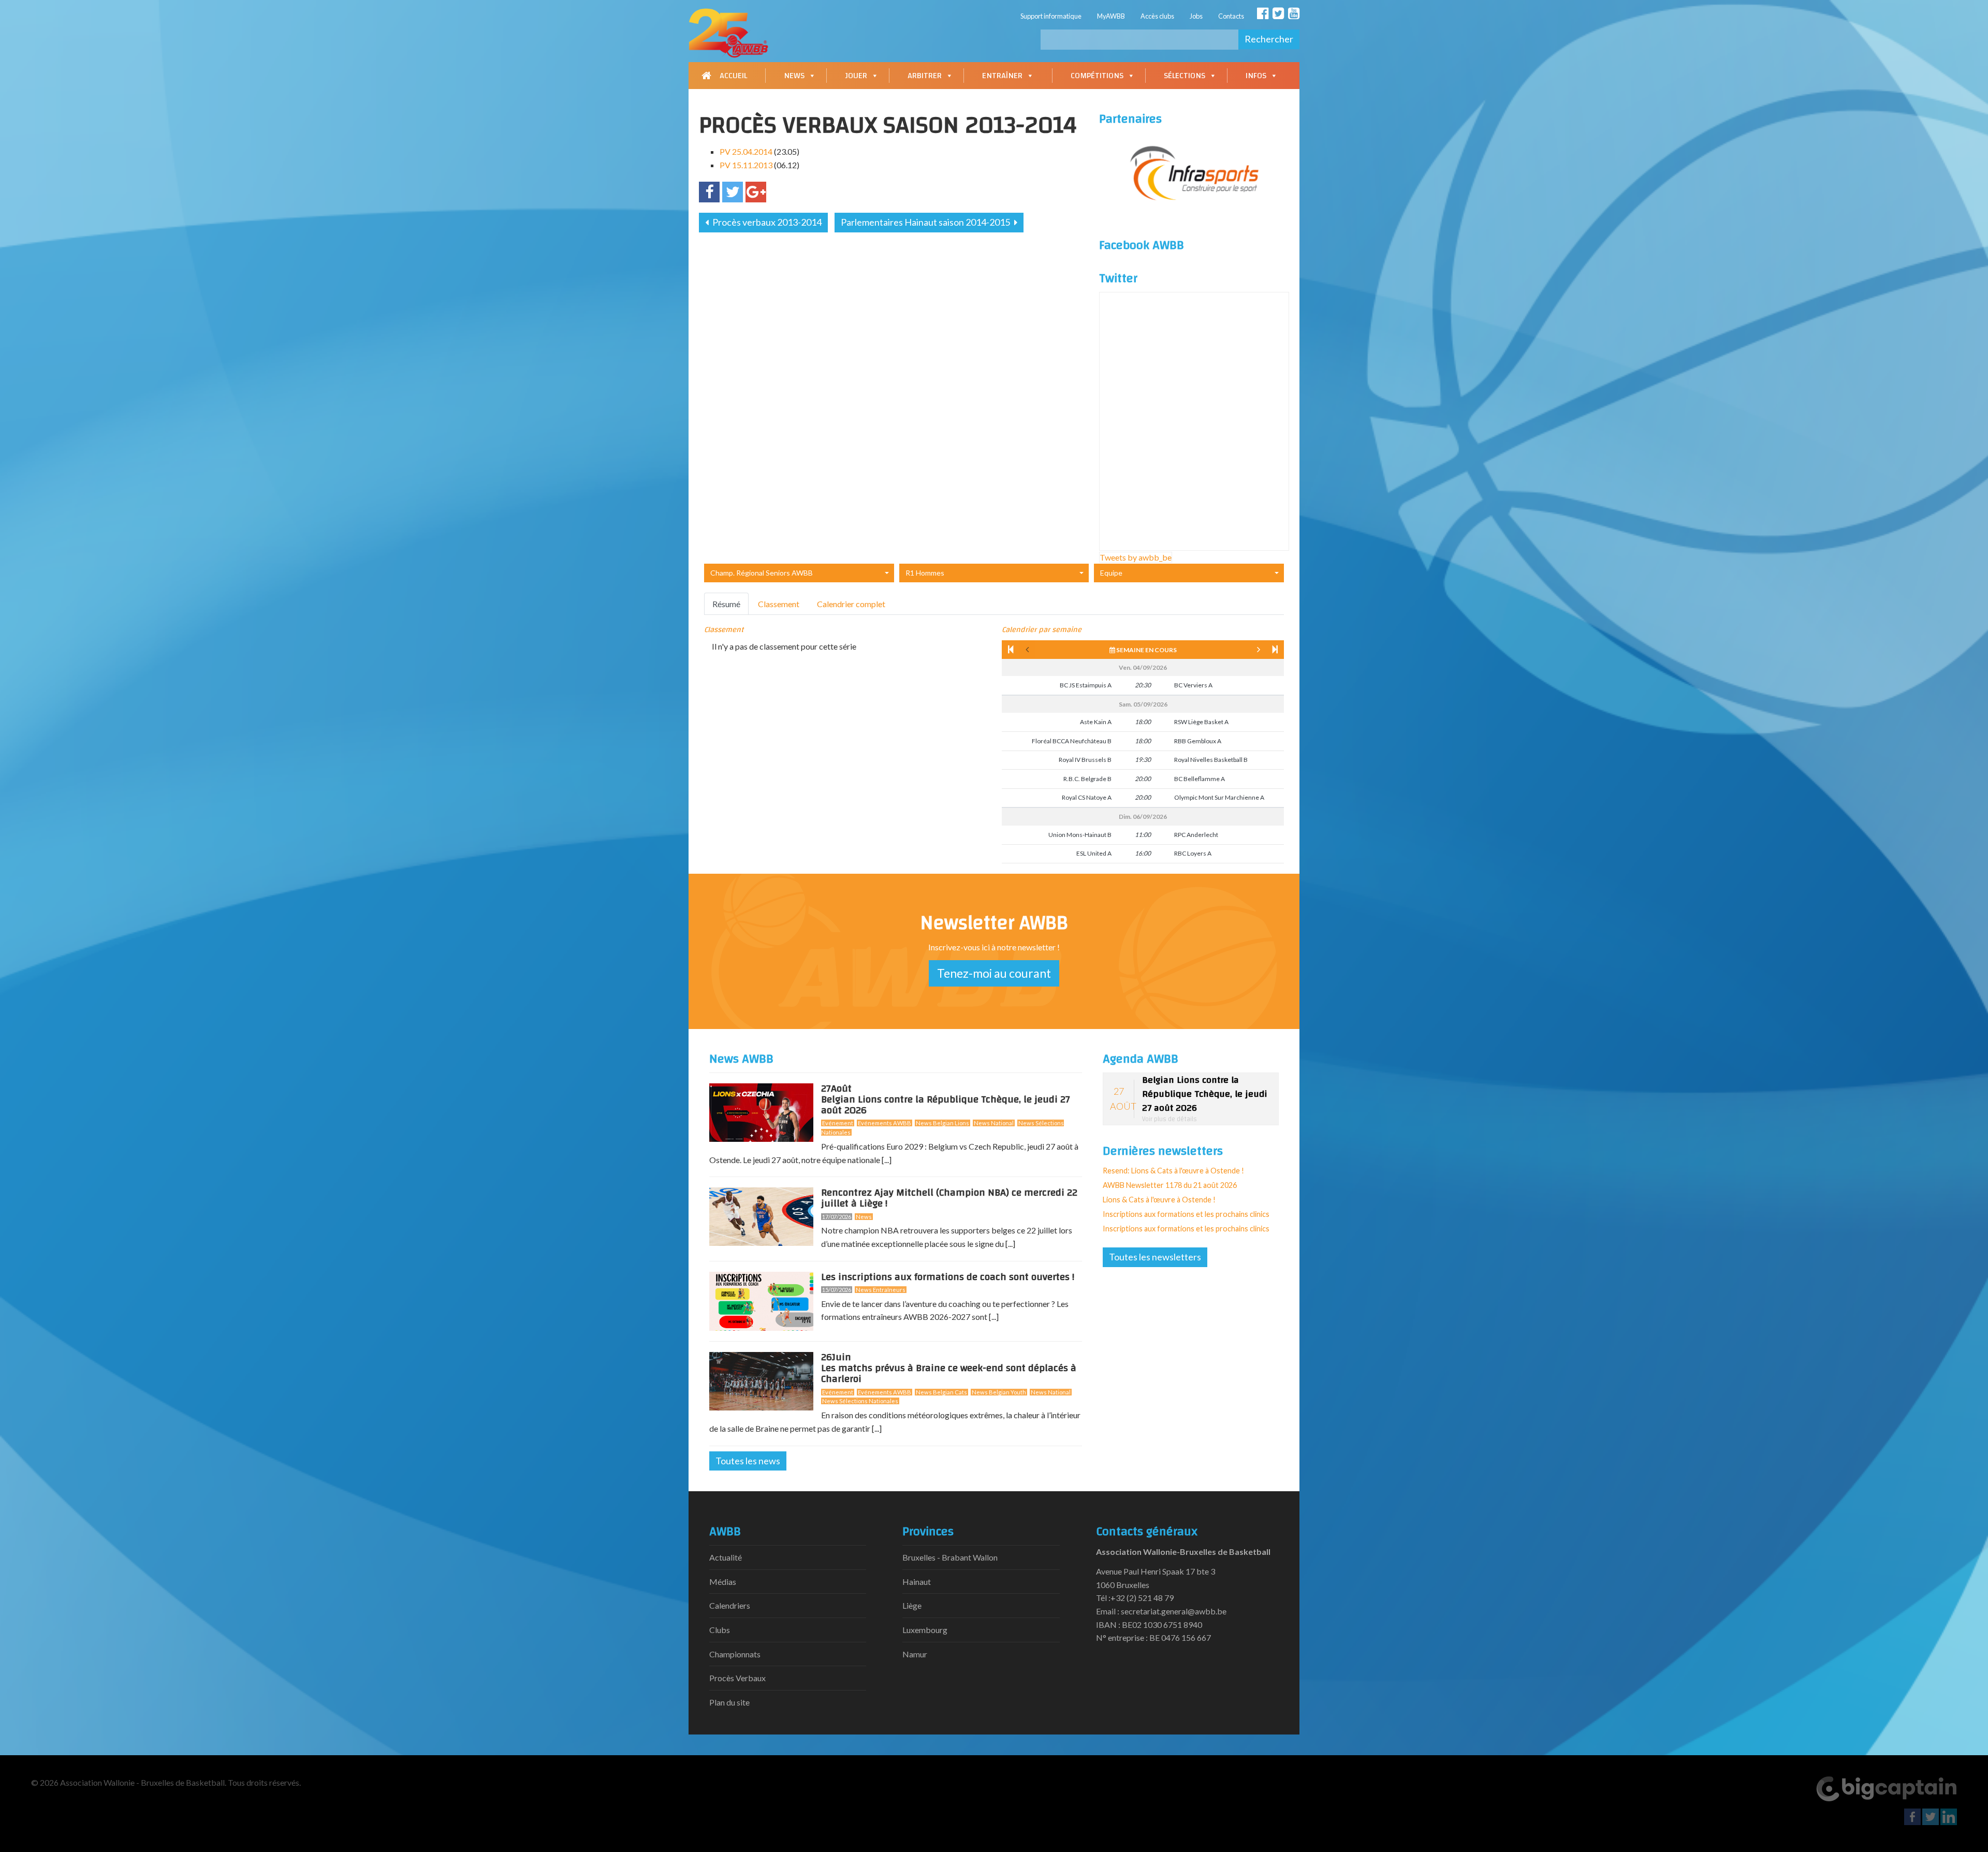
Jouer (856, 76)
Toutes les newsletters (1155, 1257)
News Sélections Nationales (860, 1401)
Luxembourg (925, 1630)
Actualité (726, 1557)
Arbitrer (925, 76)
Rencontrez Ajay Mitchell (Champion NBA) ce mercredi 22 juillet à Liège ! (949, 1198)
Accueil (733, 76)
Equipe (1111, 573)
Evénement (838, 1123)
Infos (1256, 76)
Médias (723, 1582)
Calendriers (730, 1605)
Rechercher (1269, 39)
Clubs (720, 1630)
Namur (915, 1654)
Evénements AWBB (885, 1123)
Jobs (1196, 16)
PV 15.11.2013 (746, 165)
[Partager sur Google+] (756, 192)
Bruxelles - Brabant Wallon (950, 1557)
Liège (912, 1605)
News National (994, 1123)
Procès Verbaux (737, 1678)
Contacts (1231, 16)
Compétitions (1097, 76)
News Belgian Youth (999, 1392)
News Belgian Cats (941, 1392)
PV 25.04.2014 (746, 151)
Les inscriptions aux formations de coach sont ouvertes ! (948, 1277)
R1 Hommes (925, 573)
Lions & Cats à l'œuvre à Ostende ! (1159, 1200)
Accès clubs (1157, 16)
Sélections (1185, 76)
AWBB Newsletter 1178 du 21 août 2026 (1170, 1185)
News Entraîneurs (881, 1290)
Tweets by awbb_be (1136, 557)
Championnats (735, 1654)
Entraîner (1002, 76)
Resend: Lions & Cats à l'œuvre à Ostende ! (1173, 1171)
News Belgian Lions (942, 1123)
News (794, 76)
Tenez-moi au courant (994, 973)
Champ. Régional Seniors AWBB (762, 573)
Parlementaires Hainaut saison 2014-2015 (926, 222)
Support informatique (1051, 16)
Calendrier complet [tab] (851, 604)
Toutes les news (748, 1461)
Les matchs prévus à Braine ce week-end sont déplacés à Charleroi (949, 1370)
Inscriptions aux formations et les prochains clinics (1186, 1214)
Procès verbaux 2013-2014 (766, 222)
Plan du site (729, 1702)
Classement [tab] (779, 604)
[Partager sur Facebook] (709, 192)
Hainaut (917, 1582)
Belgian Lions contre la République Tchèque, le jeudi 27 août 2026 (946, 1101)
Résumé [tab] (726, 604)
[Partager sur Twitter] (733, 192)
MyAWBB (1111, 16)
